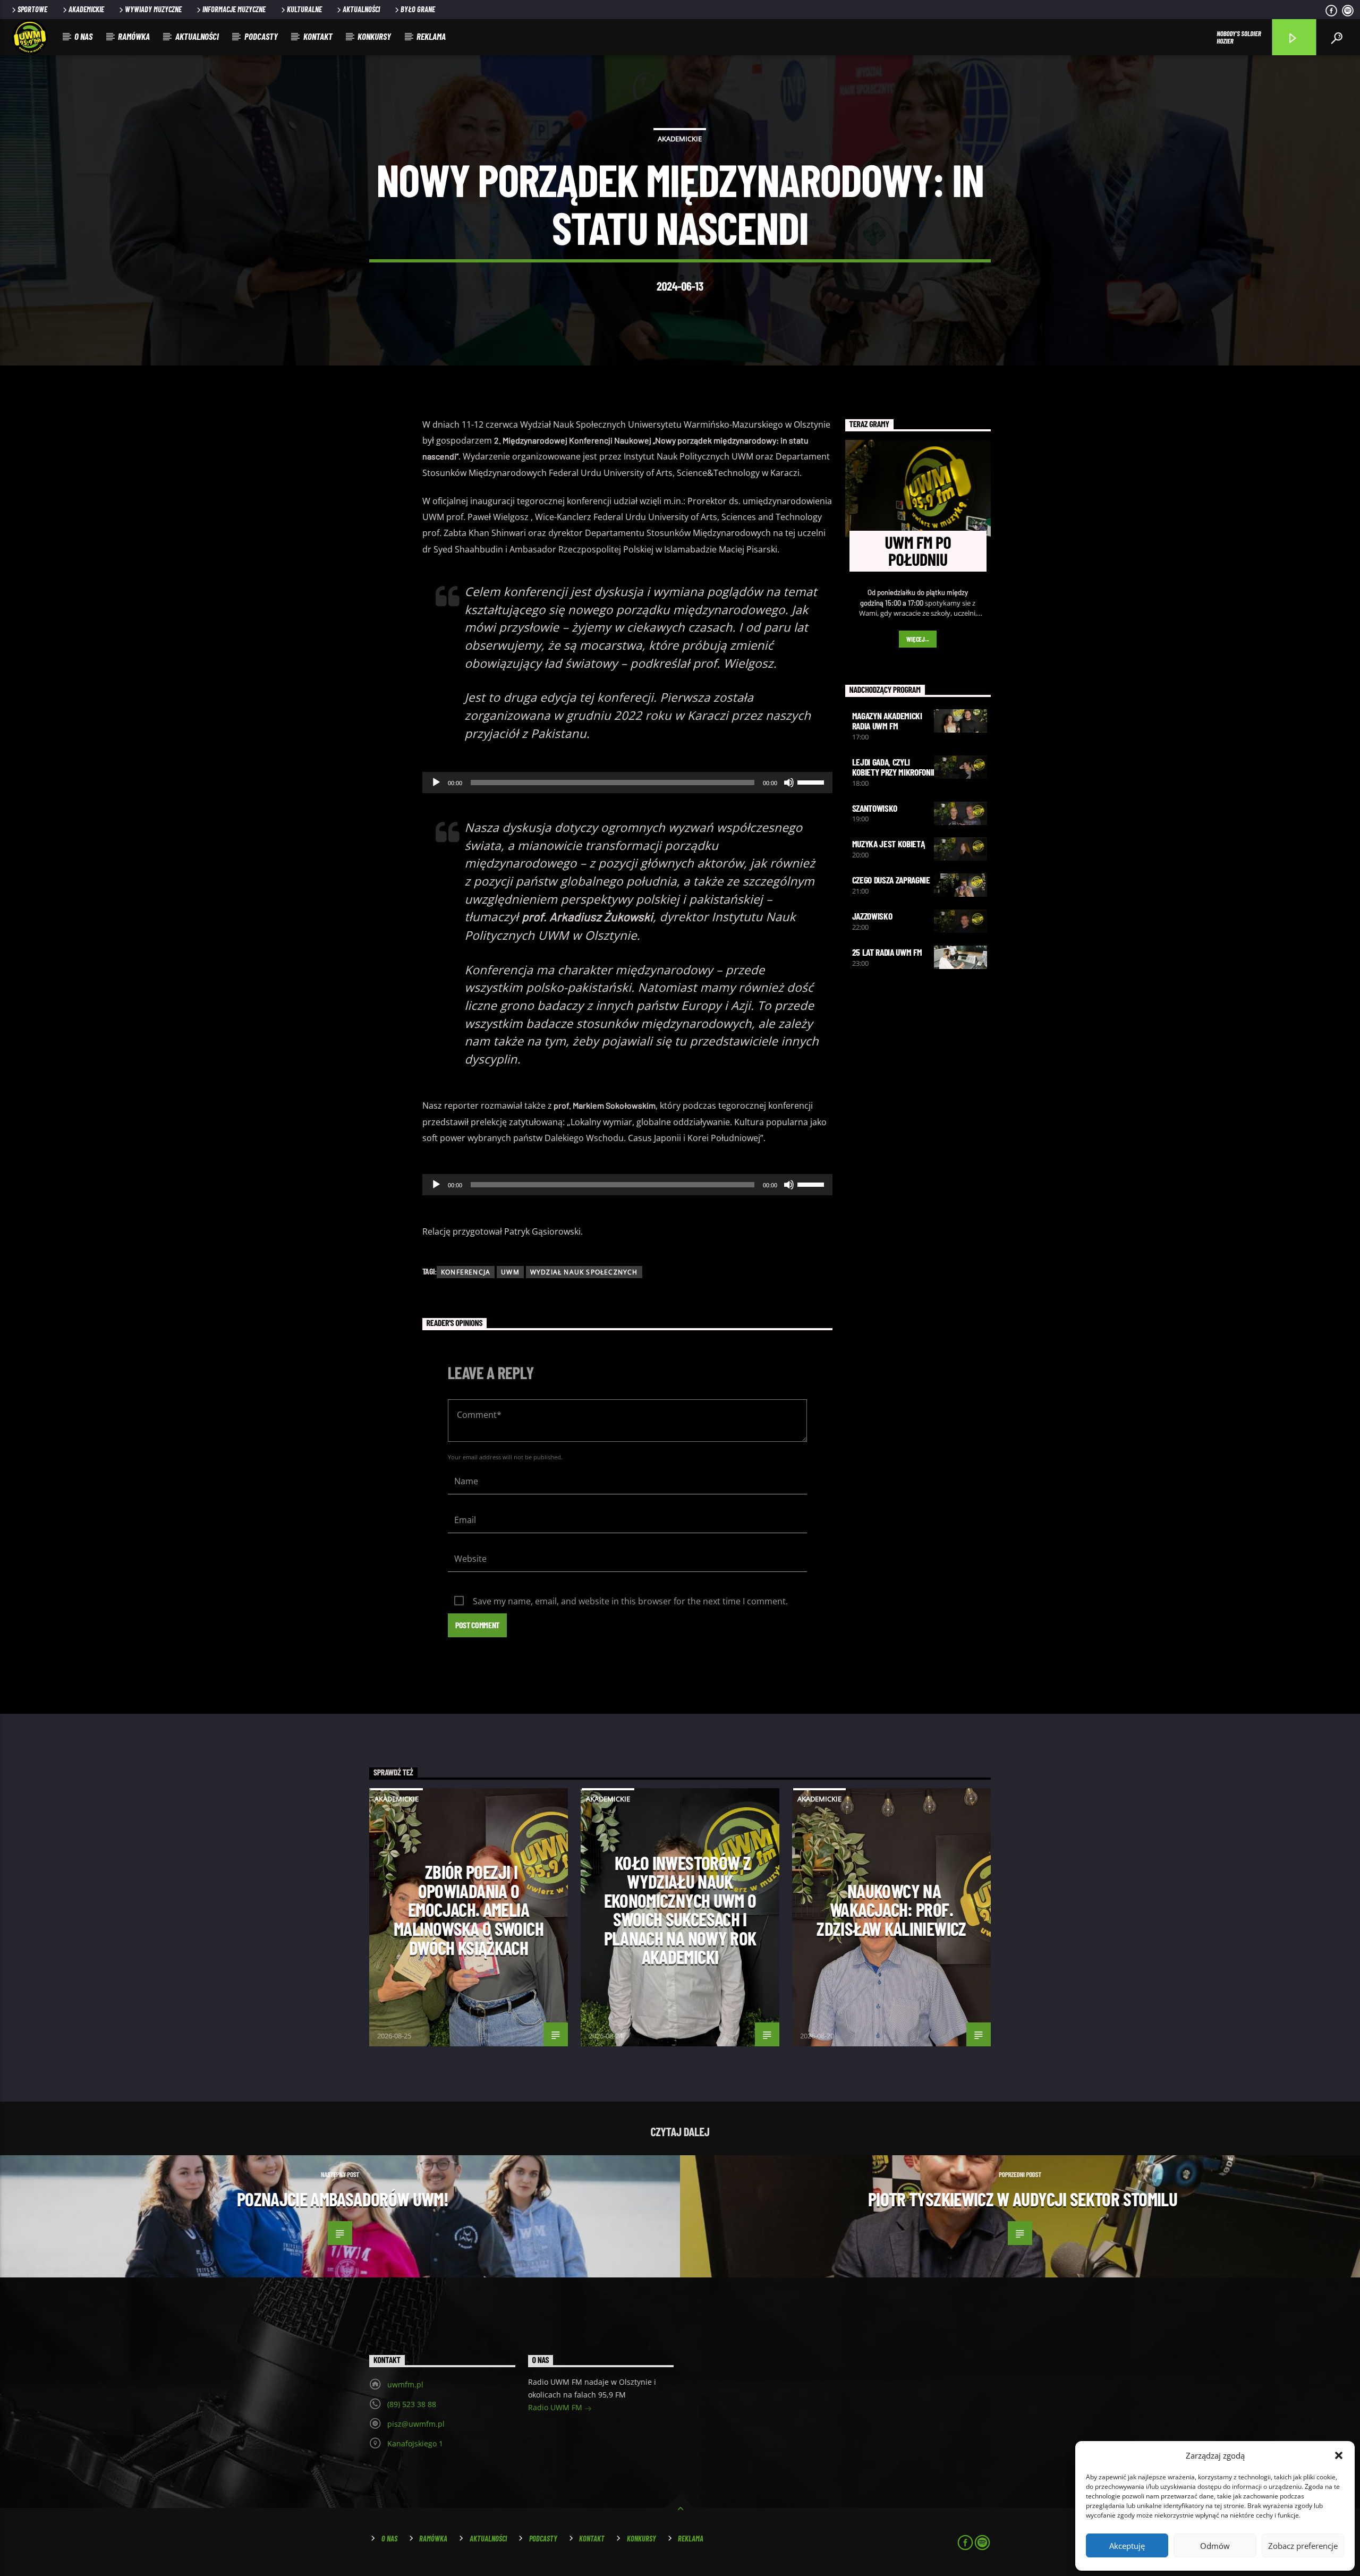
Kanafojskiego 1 (415, 2443)
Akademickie (86, 9)
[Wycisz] (789, 783)
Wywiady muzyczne (153, 9)
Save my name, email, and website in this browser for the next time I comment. (630, 1601)
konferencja (466, 1272)
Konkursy (374, 36)
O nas (83, 36)
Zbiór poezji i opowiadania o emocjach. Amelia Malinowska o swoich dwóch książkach (469, 1909)
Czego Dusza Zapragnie (891, 880)
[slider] (812, 781)
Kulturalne (304, 9)
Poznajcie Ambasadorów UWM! (343, 2199)
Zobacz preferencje (1303, 2546)
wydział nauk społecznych (584, 1272)
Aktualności (361, 9)
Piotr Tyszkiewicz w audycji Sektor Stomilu (1023, 2199)
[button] (1339, 2455)
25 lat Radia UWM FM (887, 952)
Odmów (1215, 2546)
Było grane (418, 9)
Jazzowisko (872, 916)
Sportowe (32, 9)
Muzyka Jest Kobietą (889, 844)
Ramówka (134, 36)
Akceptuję (1127, 2546)
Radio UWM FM (556, 2407)
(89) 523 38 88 (412, 2404)
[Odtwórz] (436, 783)
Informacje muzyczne (234, 9)
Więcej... (918, 639)
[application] (627, 783)
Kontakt (318, 36)
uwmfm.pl (405, 2384)
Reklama (431, 36)
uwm (510, 1272)
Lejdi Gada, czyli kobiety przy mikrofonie (895, 767)
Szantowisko (875, 808)
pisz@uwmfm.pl (416, 2424)
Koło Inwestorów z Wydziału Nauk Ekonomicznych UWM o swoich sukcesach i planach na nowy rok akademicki (680, 1910)
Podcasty (261, 36)
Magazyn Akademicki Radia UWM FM (887, 721)
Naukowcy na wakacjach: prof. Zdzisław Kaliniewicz (891, 1910)
